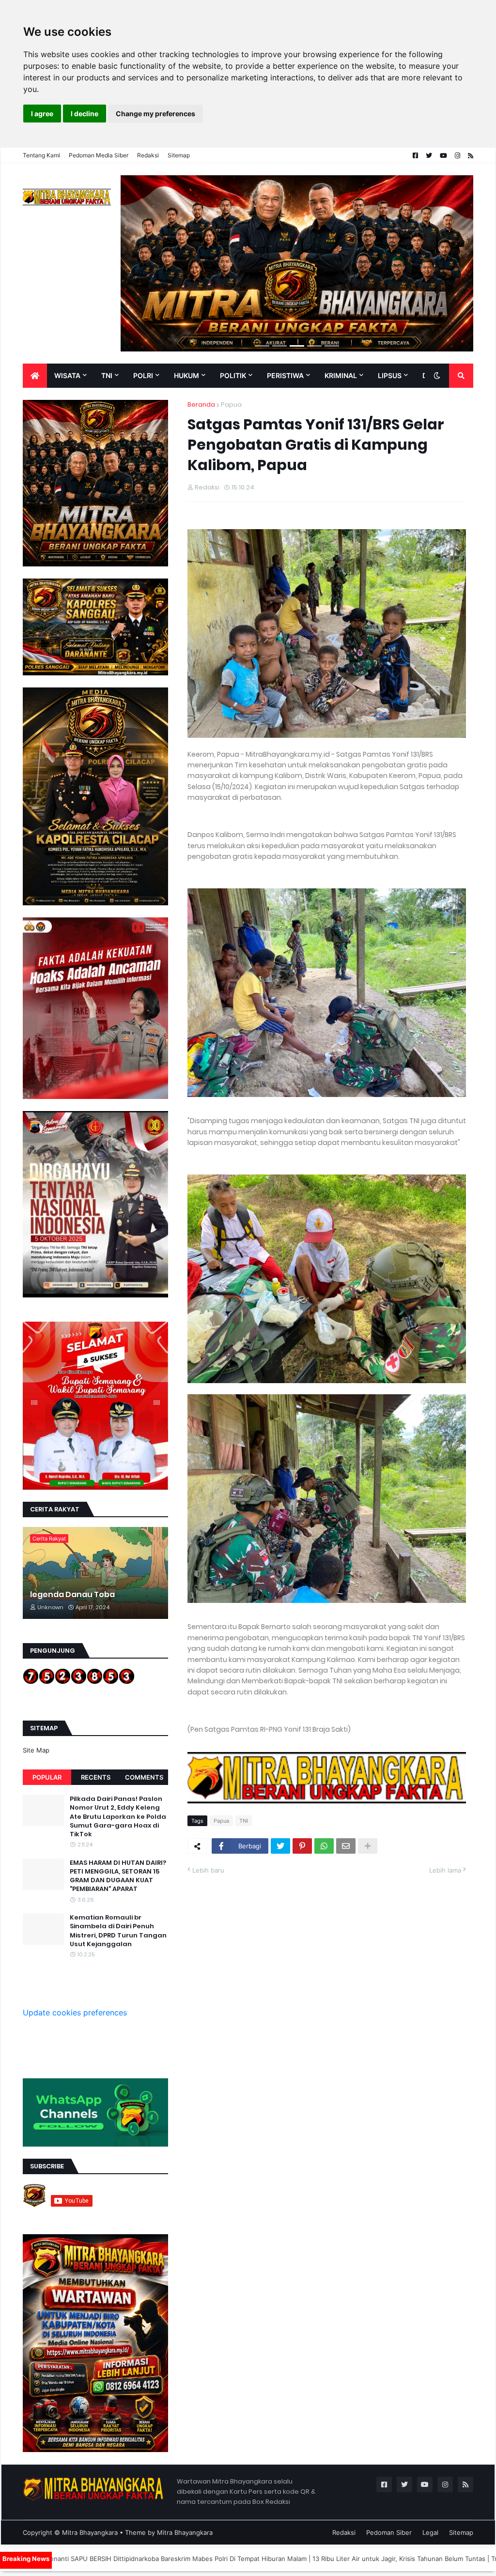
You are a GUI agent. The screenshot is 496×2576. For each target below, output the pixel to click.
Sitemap (179, 155)
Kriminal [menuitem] (341, 375)
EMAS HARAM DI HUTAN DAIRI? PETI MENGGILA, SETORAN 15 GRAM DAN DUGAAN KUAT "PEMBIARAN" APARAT (118, 1876)
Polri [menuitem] (143, 375)
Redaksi (148, 155)
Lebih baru (208, 1870)
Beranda (201, 404)
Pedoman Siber (389, 2532)
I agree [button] (42, 114)
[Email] (346, 1846)
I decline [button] (85, 114)
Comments (144, 1777)
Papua (231, 404)
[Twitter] (280, 1846)
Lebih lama (445, 1870)
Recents (96, 1777)
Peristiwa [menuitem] (285, 375)
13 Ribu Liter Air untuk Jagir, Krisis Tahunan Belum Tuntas (277, 2559)
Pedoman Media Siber (99, 155)
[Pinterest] (302, 1846)
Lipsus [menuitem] (390, 375)
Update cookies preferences (75, 2012)
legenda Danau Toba (72, 1595)
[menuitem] (35, 376)
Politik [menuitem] (233, 375)
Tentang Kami (41, 155)
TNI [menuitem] (107, 375)
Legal (430, 2532)
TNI (244, 1821)
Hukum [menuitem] (186, 375)
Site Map (36, 1750)
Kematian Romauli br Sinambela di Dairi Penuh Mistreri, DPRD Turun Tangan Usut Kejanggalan (118, 1931)
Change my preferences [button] (155, 114)
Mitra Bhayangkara (90, 2532)
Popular (47, 1777)
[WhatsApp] (324, 1846)
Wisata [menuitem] (67, 375)
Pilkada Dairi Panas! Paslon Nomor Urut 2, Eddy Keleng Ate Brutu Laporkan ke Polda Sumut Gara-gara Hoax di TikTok (118, 1817)
